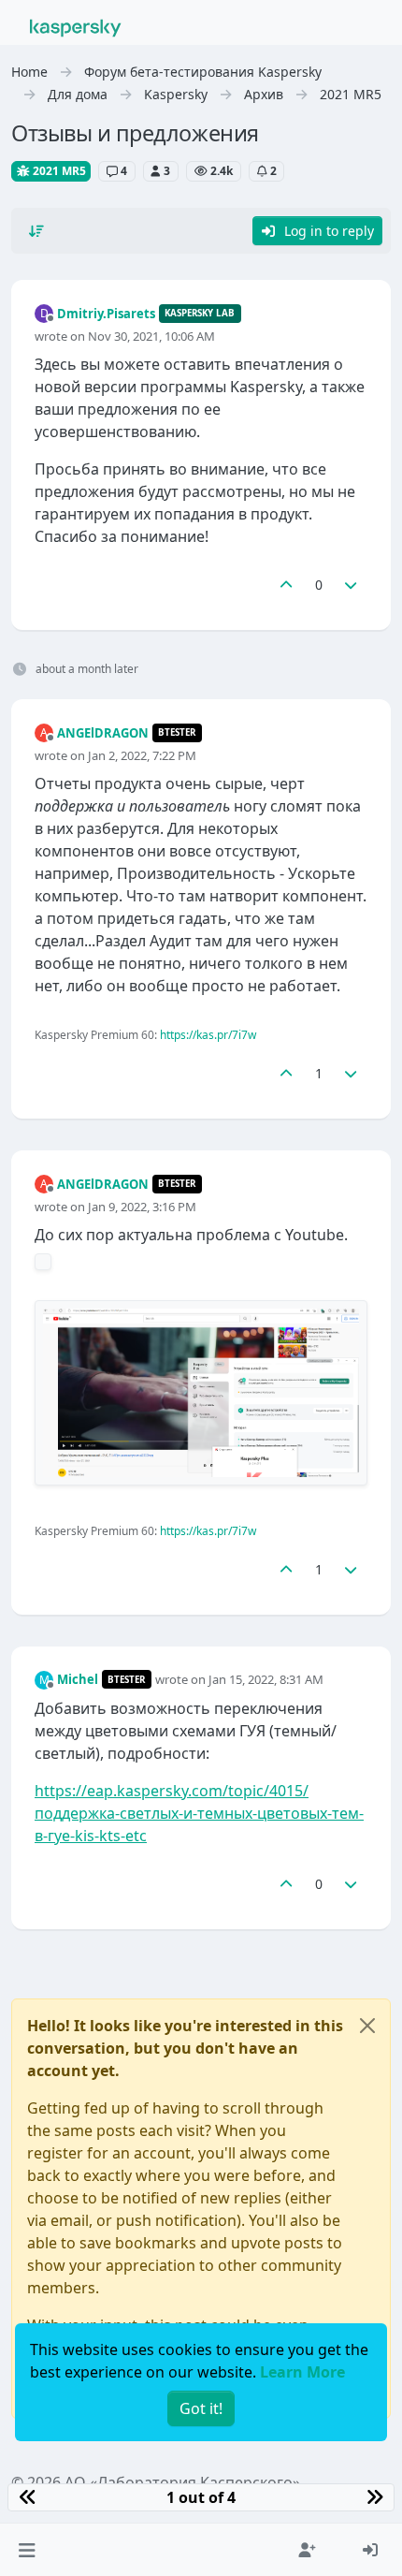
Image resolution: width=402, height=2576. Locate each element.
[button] (27, 2550)
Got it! (201, 2408)
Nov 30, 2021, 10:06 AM (151, 336)
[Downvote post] (352, 585)
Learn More (302, 2372)
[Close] (367, 2026)
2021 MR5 (58, 171)
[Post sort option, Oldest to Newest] (36, 231)
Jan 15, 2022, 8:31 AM (266, 1679)
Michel (78, 1679)
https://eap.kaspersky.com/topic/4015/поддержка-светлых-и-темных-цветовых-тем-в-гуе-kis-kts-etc (199, 1813)
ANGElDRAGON (103, 733)
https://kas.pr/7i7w (208, 1035)
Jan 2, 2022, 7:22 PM (142, 755)
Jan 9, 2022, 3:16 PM (142, 1207)
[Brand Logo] (76, 26)
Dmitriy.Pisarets (106, 314)
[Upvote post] (286, 585)
